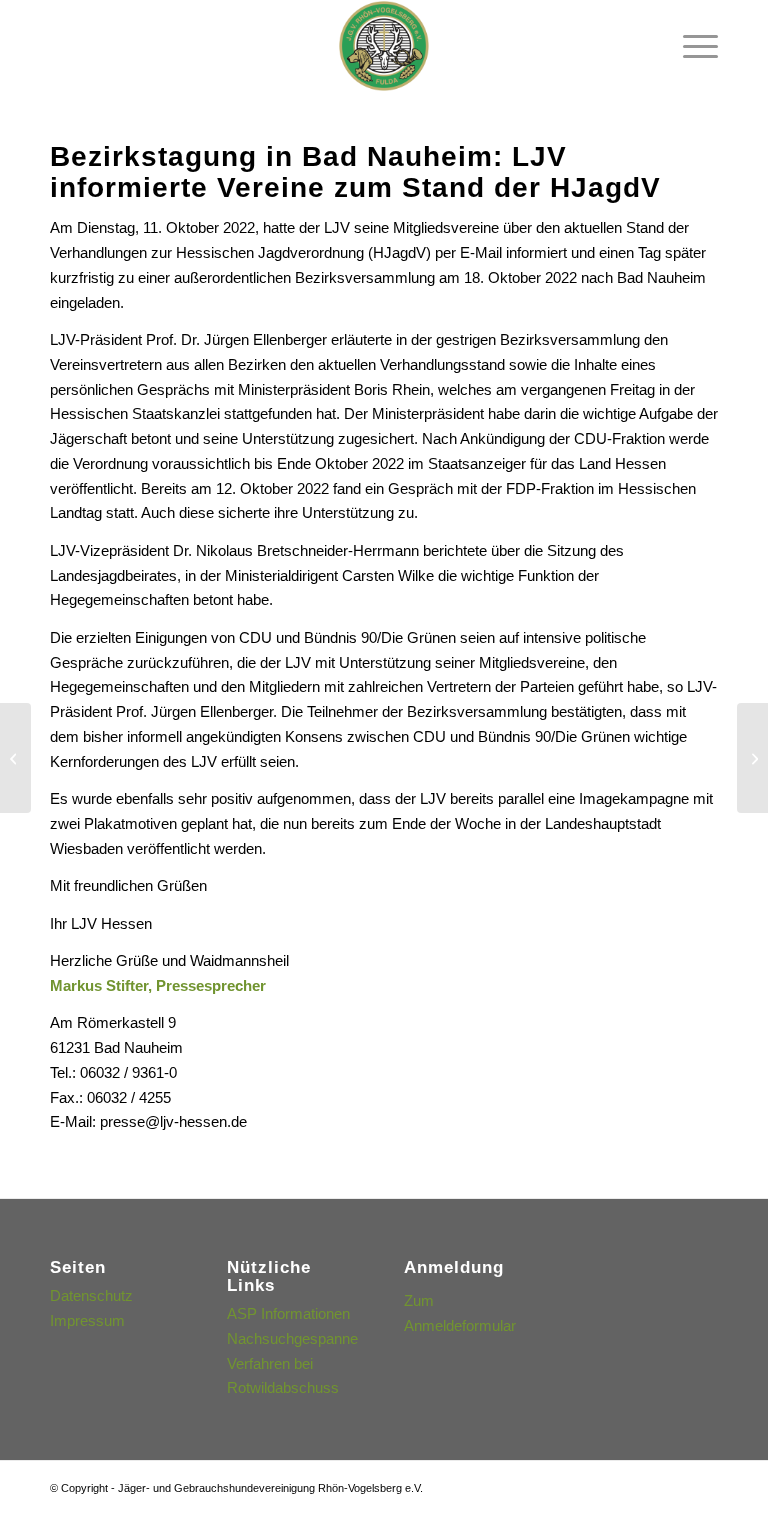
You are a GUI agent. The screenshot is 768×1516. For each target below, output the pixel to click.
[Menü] (690, 46)
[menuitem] (690, 46)
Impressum (87, 1320)
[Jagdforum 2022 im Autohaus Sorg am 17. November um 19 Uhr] (752, 758)
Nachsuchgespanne (292, 1338)
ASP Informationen (288, 1313)
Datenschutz (91, 1295)
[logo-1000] (384, 46)
